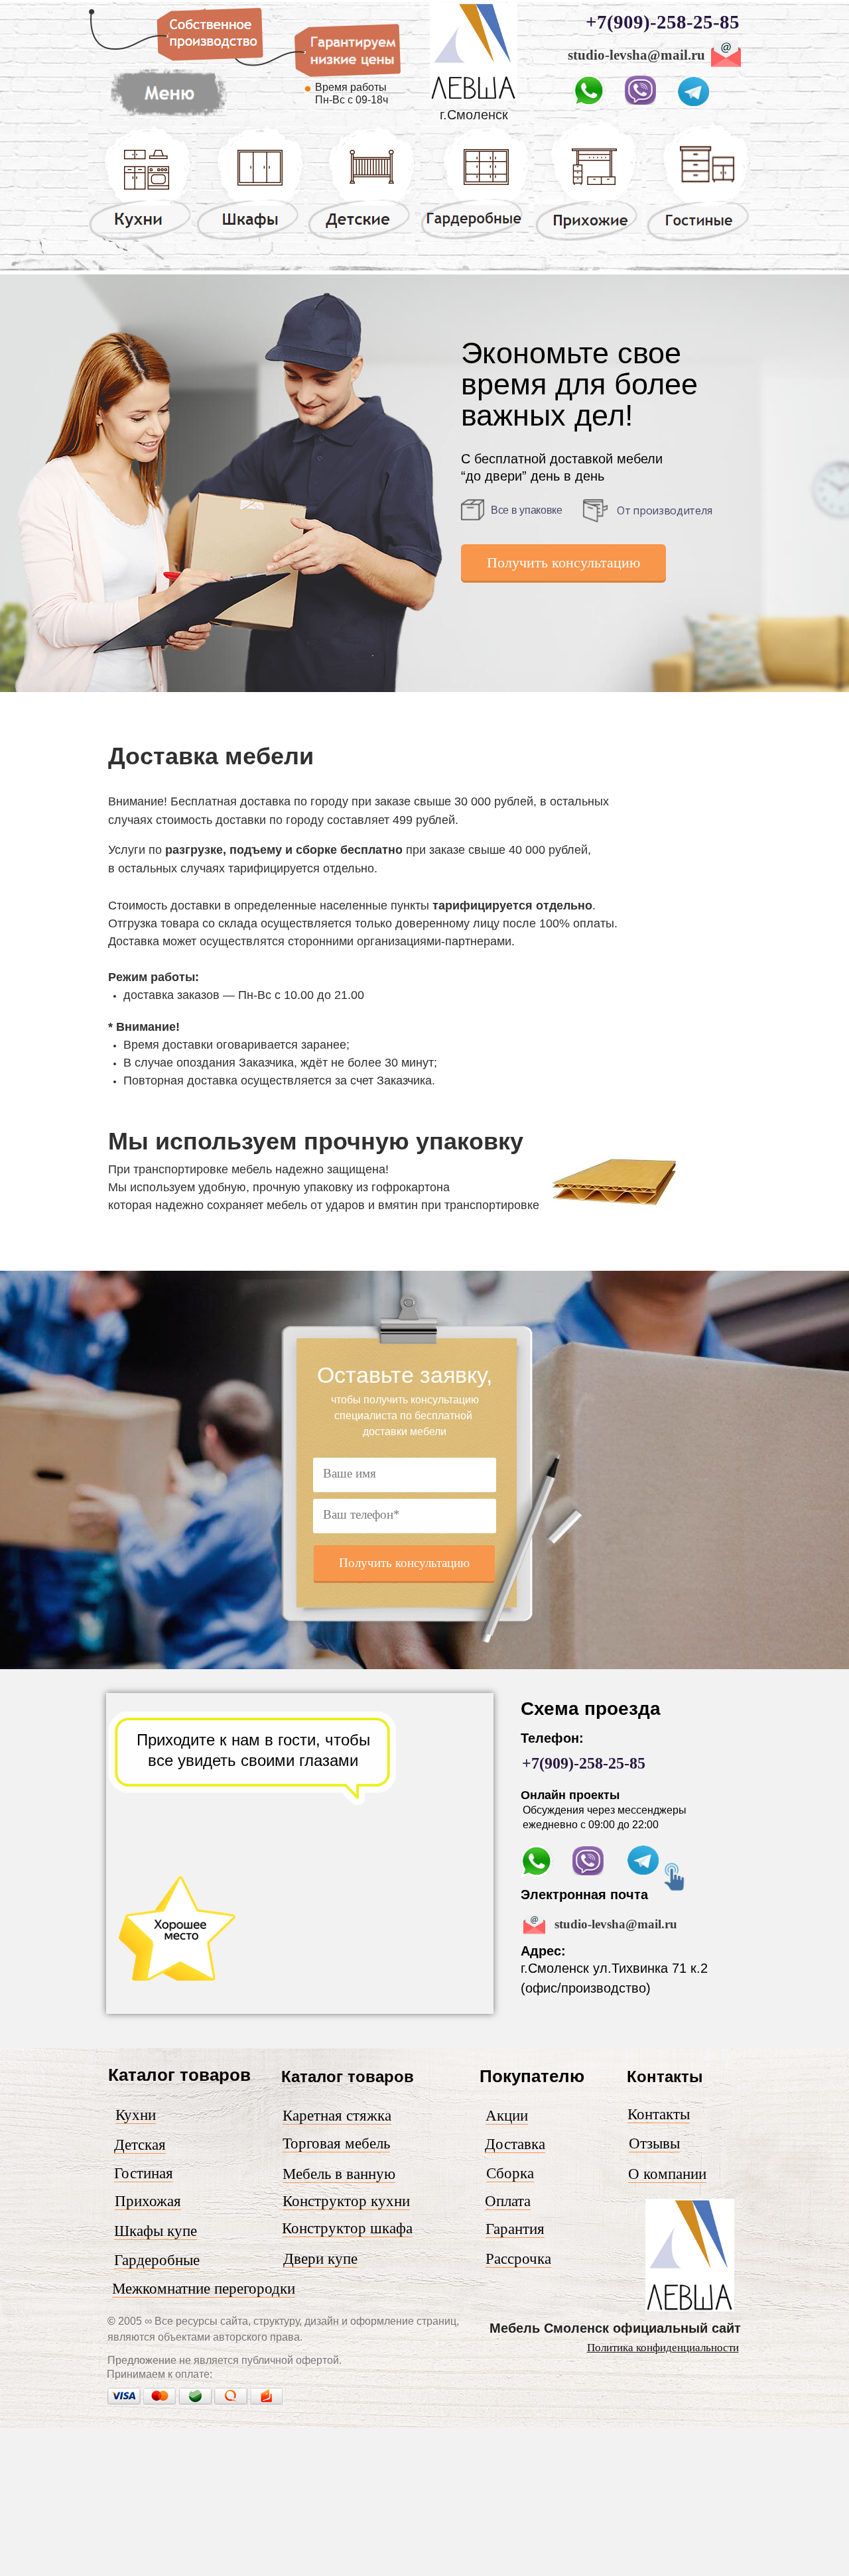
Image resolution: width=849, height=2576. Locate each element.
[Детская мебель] (361, 239)
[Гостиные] (698, 241)
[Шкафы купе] (250, 239)
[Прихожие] (588, 240)
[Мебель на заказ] (474, 97)
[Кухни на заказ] (140, 239)
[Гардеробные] (475, 239)
